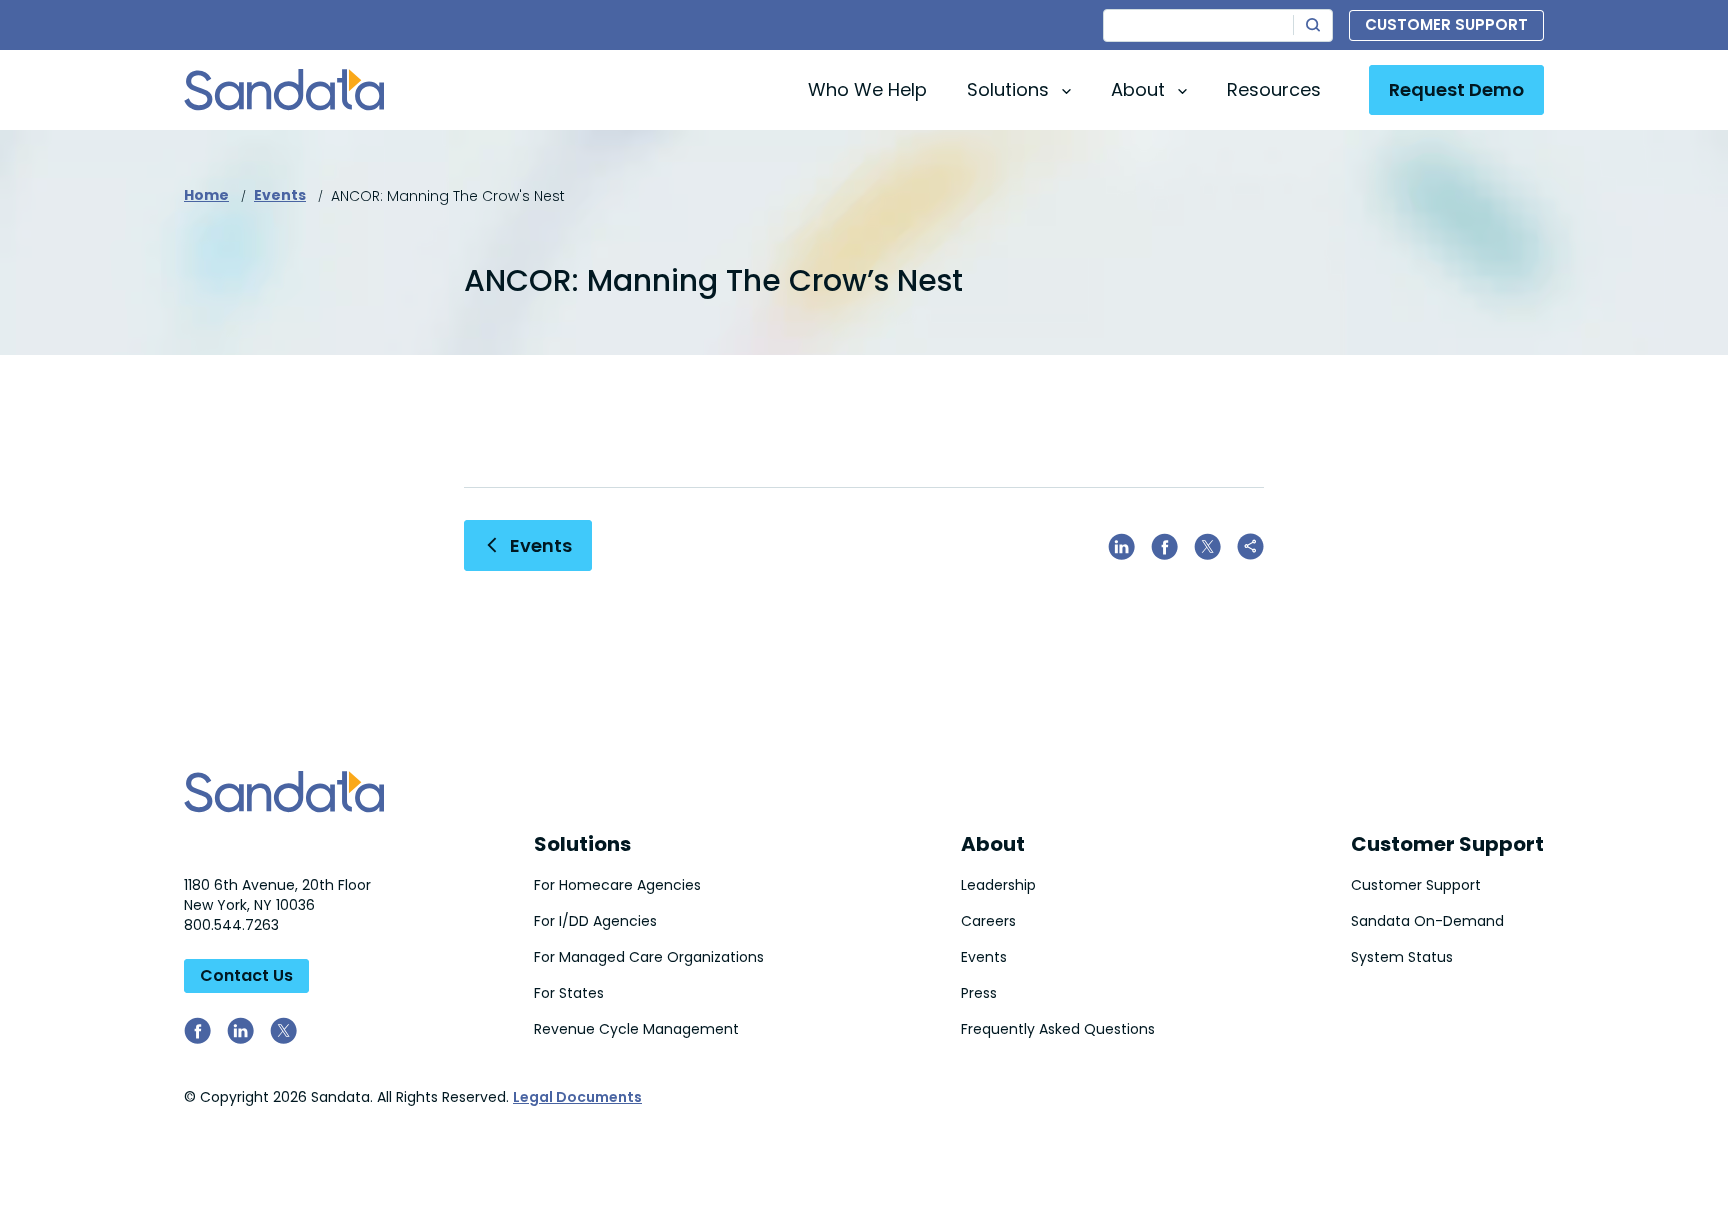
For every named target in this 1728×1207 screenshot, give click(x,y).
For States (569, 993)
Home (206, 195)
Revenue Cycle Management (636, 1029)
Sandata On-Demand (1427, 921)
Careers (988, 921)
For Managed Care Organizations (649, 957)
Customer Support (1446, 24)
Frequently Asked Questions (1058, 1029)
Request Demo (1456, 89)
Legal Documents (577, 1097)
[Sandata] (284, 90)
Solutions (582, 844)
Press (979, 993)
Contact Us (246, 975)
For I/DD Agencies (595, 921)
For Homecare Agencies (617, 885)
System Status (1402, 957)
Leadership (998, 885)
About (993, 844)
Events (280, 195)
